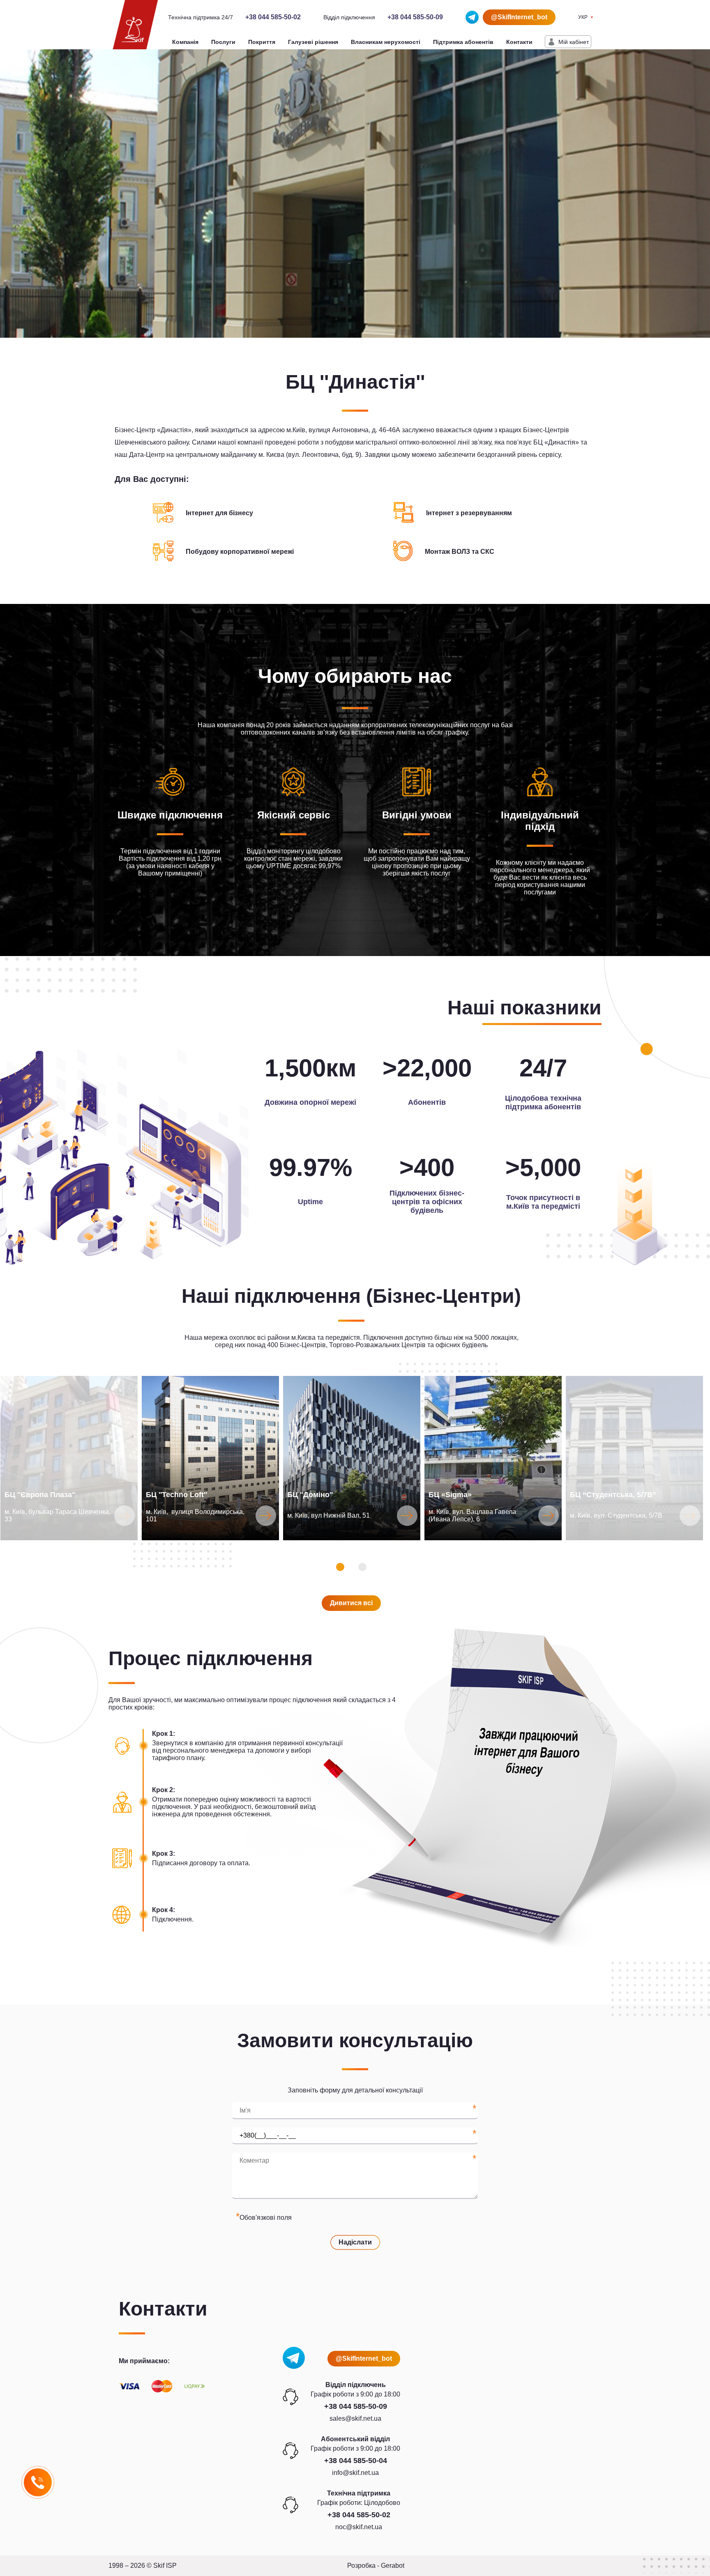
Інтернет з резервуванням (469, 513)
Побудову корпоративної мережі (240, 552)
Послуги (223, 42)
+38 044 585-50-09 (415, 17)
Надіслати (355, 2242)
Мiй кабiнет (574, 42)
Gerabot (393, 2566)
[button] (340, 1567)
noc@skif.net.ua (359, 2527)
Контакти (519, 42)
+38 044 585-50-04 (356, 2461)
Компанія (185, 42)
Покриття (262, 42)
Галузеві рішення (313, 42)
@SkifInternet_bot (519, 17)
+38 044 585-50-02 (273, 17)
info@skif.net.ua (355, 2473)
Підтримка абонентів (463, 42)
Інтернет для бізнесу (219, 513)
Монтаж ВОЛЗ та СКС (460, 552)
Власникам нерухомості (386, 42)
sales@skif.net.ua (355, 2418)
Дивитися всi (351, 1603)
